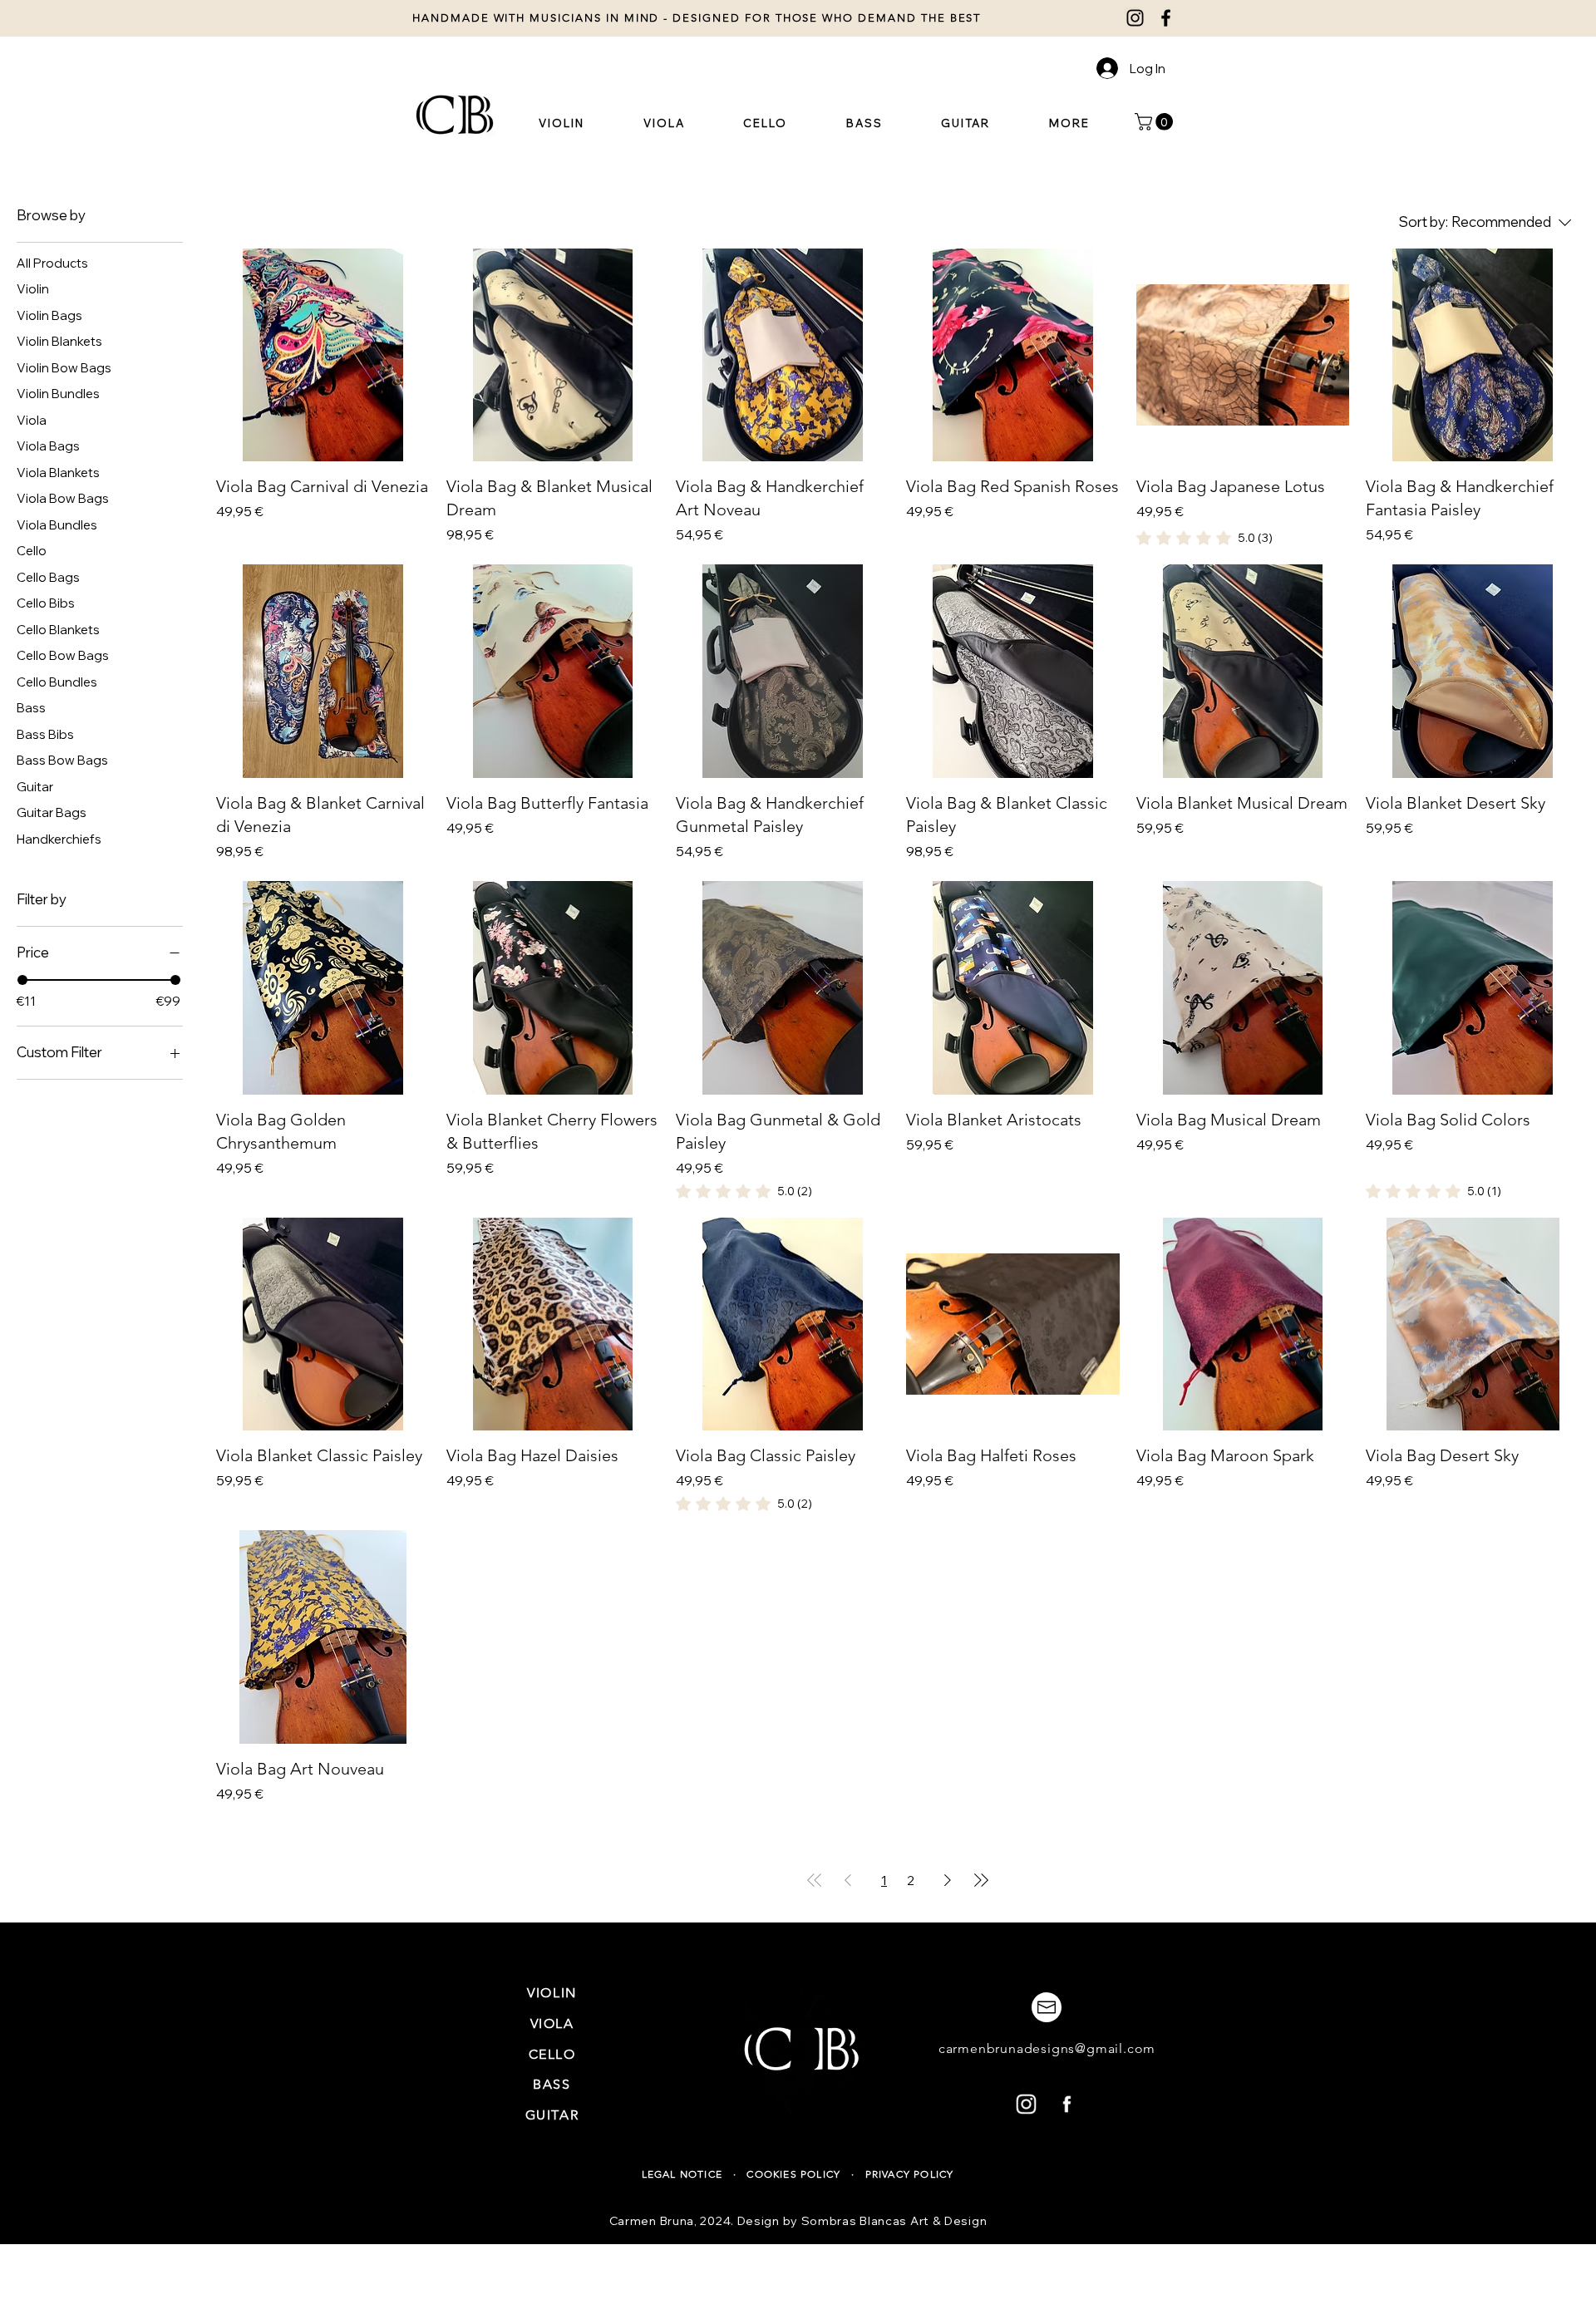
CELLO (552, 2054)
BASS (552, 2084)
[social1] (1067, 2104)
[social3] (1026, 2104)
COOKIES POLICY (793, 2174)
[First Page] (815, 1880)
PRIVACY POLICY (910, 2174)
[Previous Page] (848, 1880)
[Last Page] (981, 1880)
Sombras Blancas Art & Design (894, 2221)
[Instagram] (1135, 18)
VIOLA (552, 2023)
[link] (1204, 538)
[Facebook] (1166, 18)
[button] (1069, 123)
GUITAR (552, 2115)
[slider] (22, 980)
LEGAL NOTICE (684, 2174)
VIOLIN (552, 1993)
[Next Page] (948, 1880)
